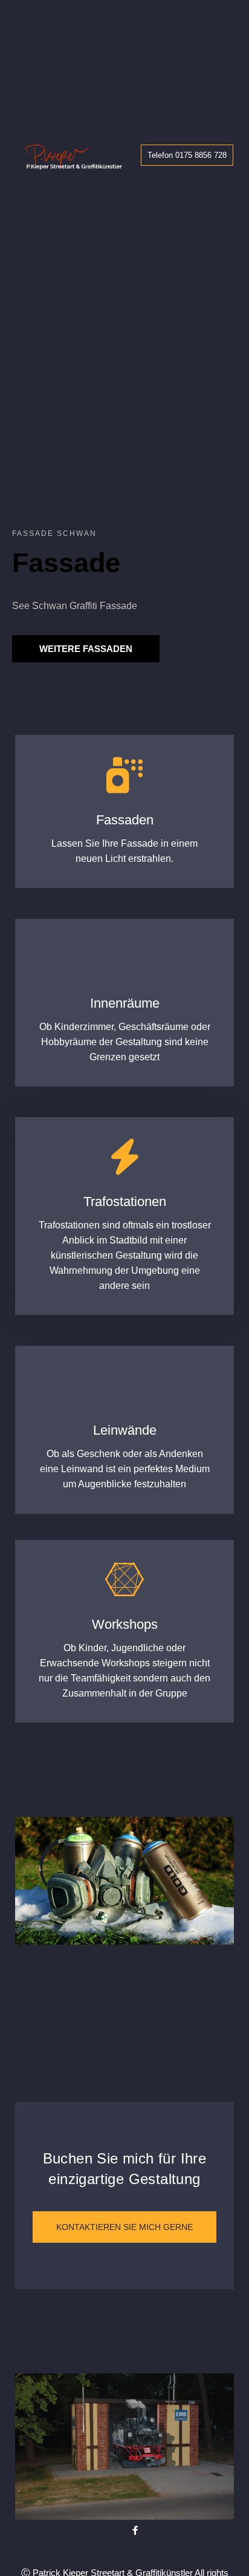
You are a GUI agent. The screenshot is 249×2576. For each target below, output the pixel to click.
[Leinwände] (124, 1386)
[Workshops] (124, 1580)
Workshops (125, 1624)
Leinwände (125, 1430)
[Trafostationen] (124, 1157)
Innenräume (125, 1003)
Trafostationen (125, 1202)
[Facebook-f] (135, 2530)
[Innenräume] (124, 959)
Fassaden (125, 820)
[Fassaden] (124, 775)
